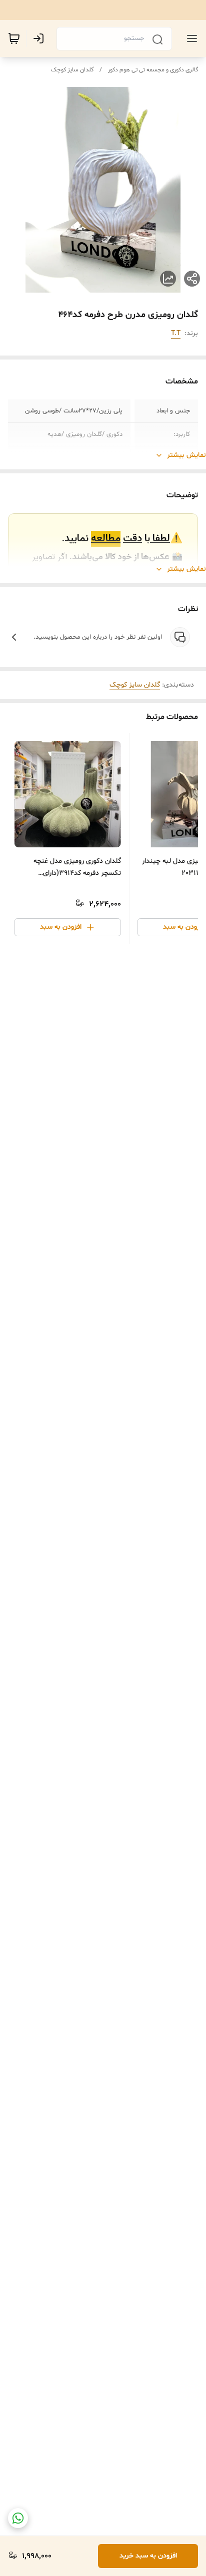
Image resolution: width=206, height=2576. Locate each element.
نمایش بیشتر (186, 455)
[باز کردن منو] (190, 38)
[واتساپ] (18, 2518)
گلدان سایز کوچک (72, 70)
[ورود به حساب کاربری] (40, 38)
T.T (176, 333)
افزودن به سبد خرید (148, 2556)
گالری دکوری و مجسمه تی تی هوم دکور (153, 70)
